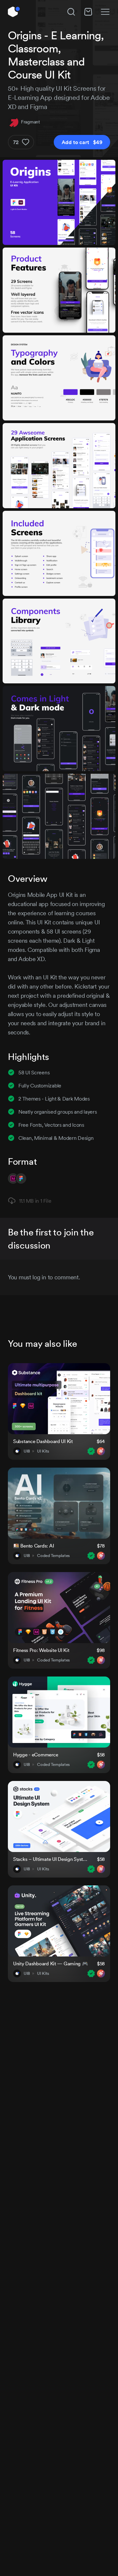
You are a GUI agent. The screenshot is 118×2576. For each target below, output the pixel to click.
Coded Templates (53, 1556)
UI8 (27, 1451)
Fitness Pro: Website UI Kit (41, 1650)
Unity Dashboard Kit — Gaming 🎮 (51, 1964)
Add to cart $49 (82, 142)
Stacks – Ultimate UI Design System (51, 1859)
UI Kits (43, 1451)
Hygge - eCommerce (36, 1755)
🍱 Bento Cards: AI (33, 1546)
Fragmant (30, 122)
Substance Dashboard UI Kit (43, 1441)
